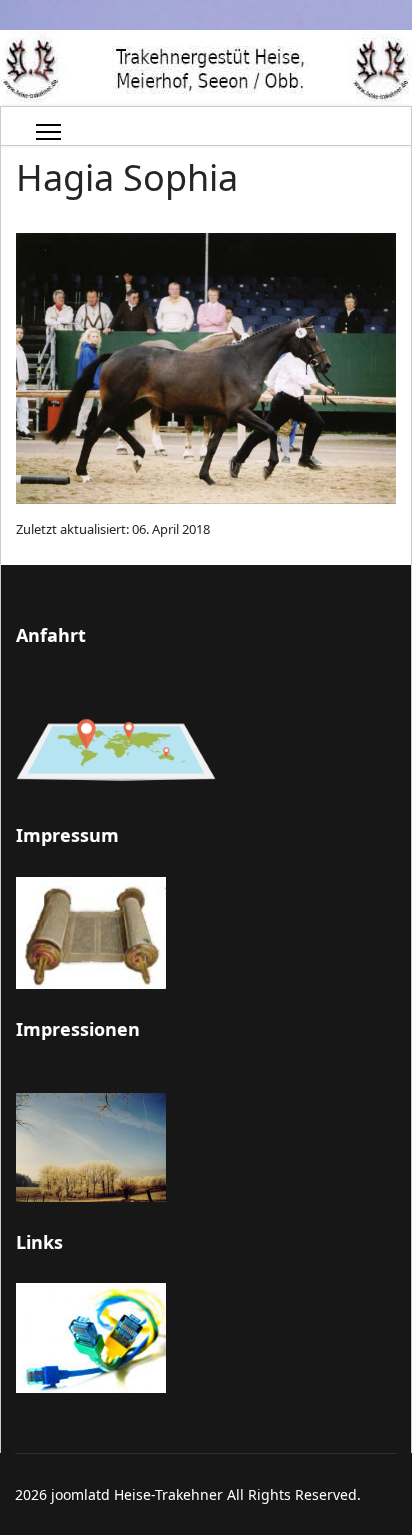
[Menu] (48, 132)
